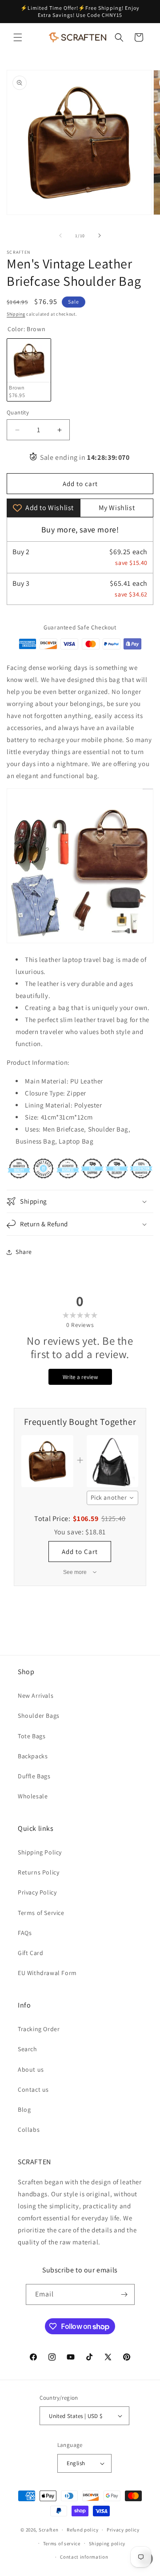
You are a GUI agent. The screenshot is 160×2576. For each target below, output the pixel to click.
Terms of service (62, 2544)
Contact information (84, 2557)
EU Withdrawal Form (47, 1973)
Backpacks (33, 1756)
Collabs (29, 2130)
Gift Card (30, 1953)
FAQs (25, 1933)
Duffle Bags (34, 1776)
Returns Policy (38, 1872)
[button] (18, 37)
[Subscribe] (124, 2294)
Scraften (49, 2530)
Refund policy (82, 2530)
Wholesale (33, 1796)
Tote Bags (32, 1736)
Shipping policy (107, 2544)
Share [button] (24, 1252)
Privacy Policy (37, 1892)
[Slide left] (60, 235)
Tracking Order (39, 2029)
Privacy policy (123, 2530)
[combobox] (113, 1498)
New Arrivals (36, 1696)
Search (28, 2049)
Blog (24, 2109)
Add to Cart (80, 1552)
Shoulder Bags (39, 1716)
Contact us (33, 2089)
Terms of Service (41, 1913)
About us (31, 2069)
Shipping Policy (40, 1852)
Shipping (16, 314)
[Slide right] (100, 235)
